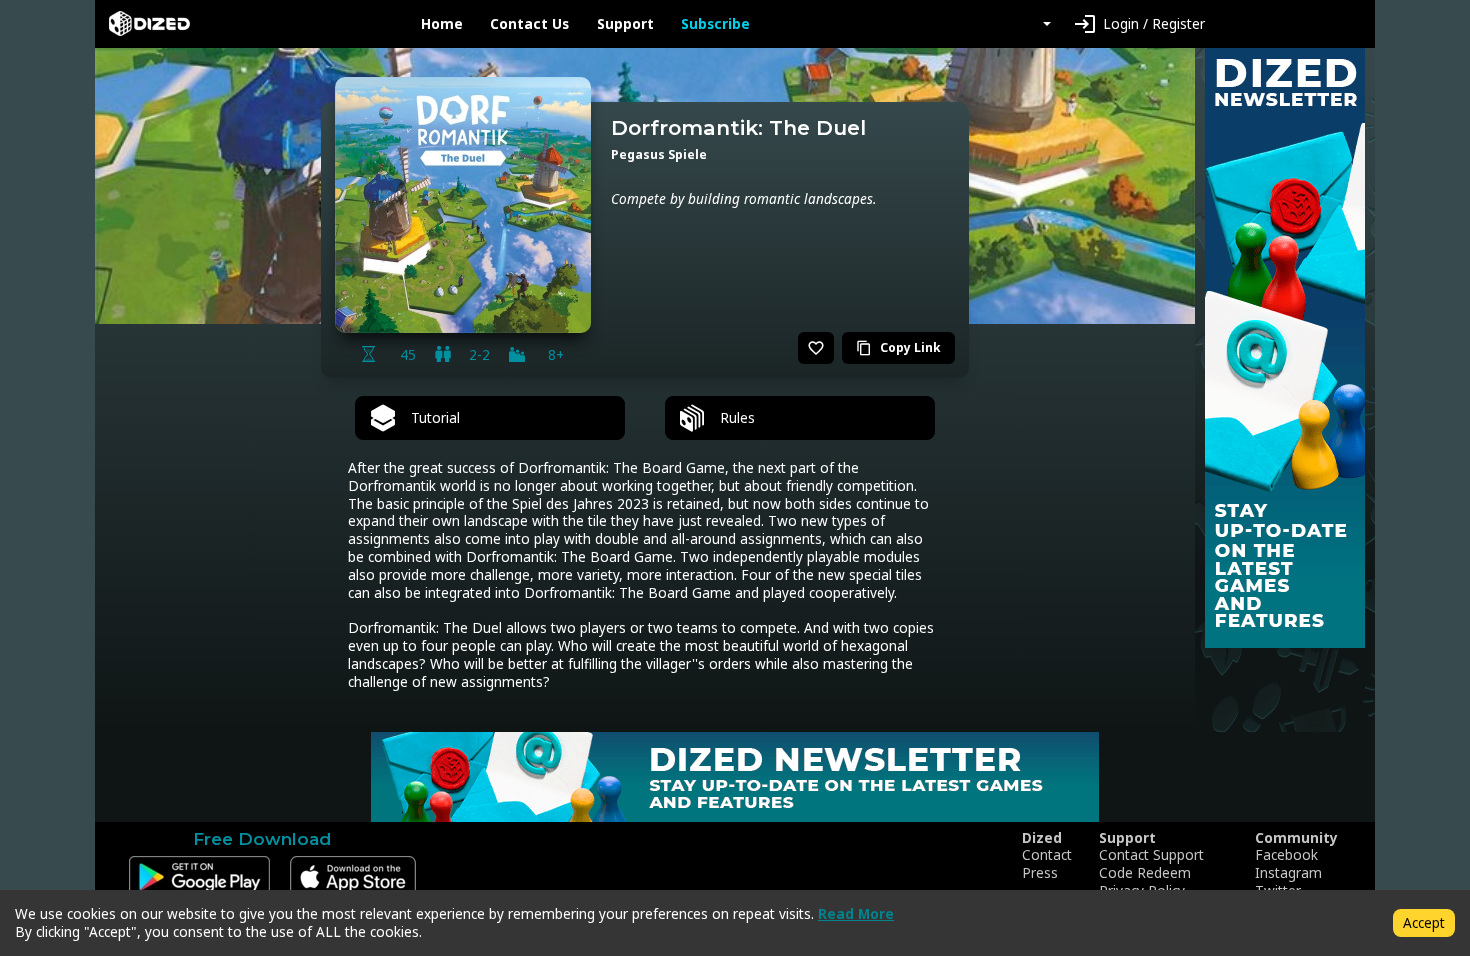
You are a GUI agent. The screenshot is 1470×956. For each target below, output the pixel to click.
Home (442, 24)
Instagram (1288, 873)
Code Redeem (1145, 873)
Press (1040, 873)
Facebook (1286, 855)
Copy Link (898, 347)
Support (625, 24)
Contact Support (1151, 855)
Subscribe (715, 24)
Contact (1047, 855)
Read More (856, 913)
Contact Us (529, 24)
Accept (1424, 922)
